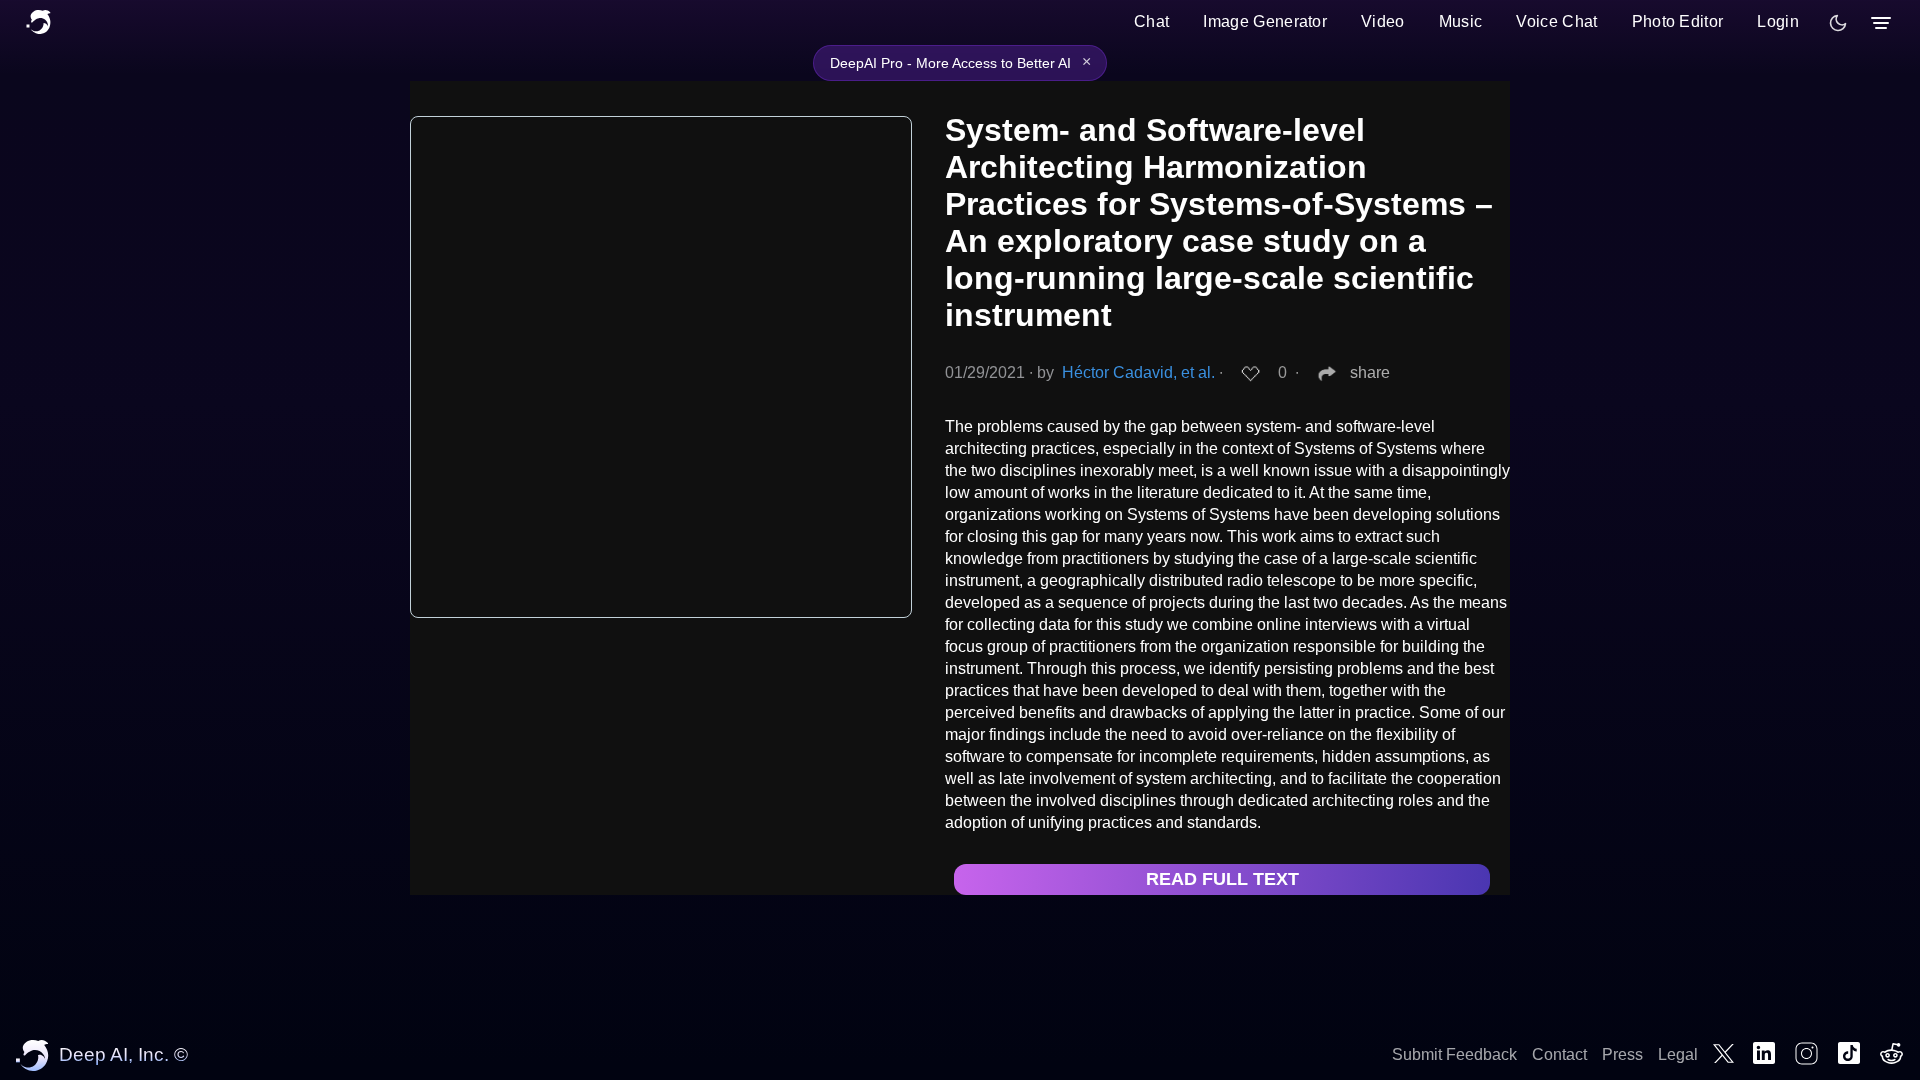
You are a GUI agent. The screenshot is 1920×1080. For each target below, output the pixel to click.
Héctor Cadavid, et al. (1138, 372)
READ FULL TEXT (1222, 879)
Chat (1151, 21)
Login (1778, 21)
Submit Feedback (1454, 1054)
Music (1461, 21)
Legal (1678, 1054)
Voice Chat (1556, 21)
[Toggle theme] (1838, 23)
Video (1383, 21)
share (1370, 372)
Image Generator (1265, 21)
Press (1622, 1054)
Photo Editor (1678, 21)
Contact (1559, 1054)
